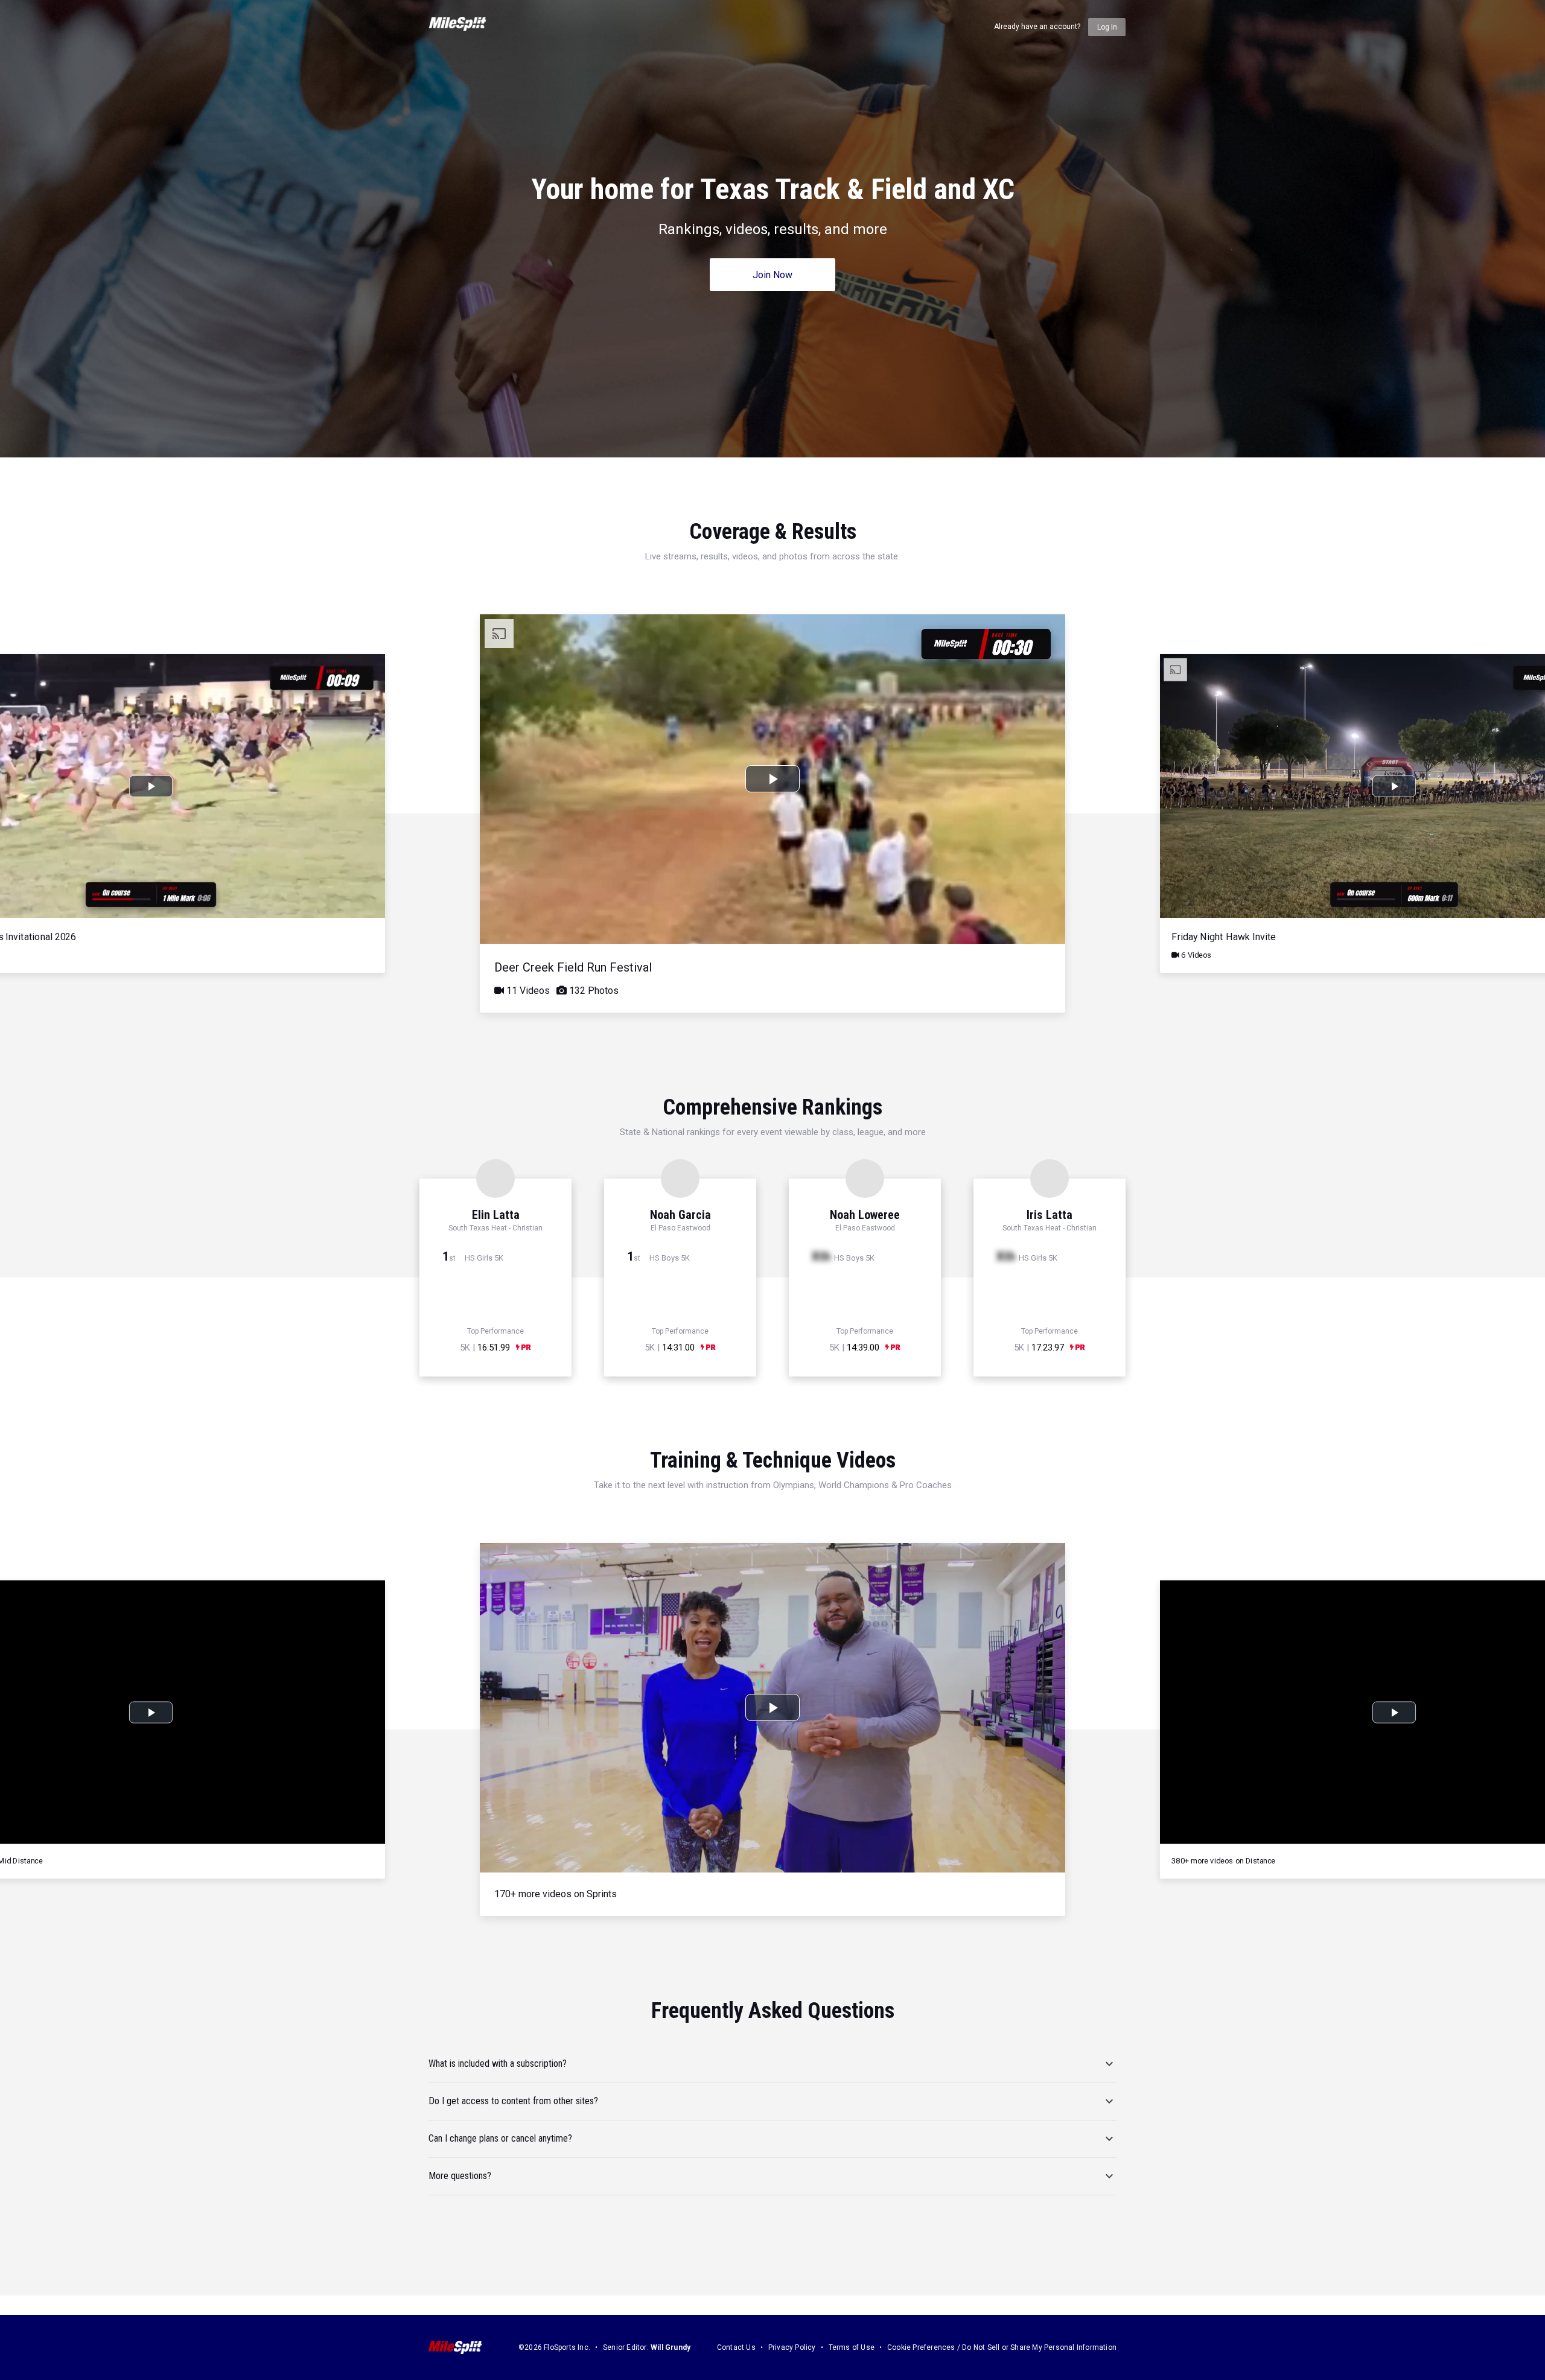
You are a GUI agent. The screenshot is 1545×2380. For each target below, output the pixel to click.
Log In (1107, 27)
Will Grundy (671, 2347)
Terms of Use (852, 2347)
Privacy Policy (792, 2347)
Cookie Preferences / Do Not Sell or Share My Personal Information (1002, 2347)
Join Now (772, 275)
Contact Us (736, 2347)
